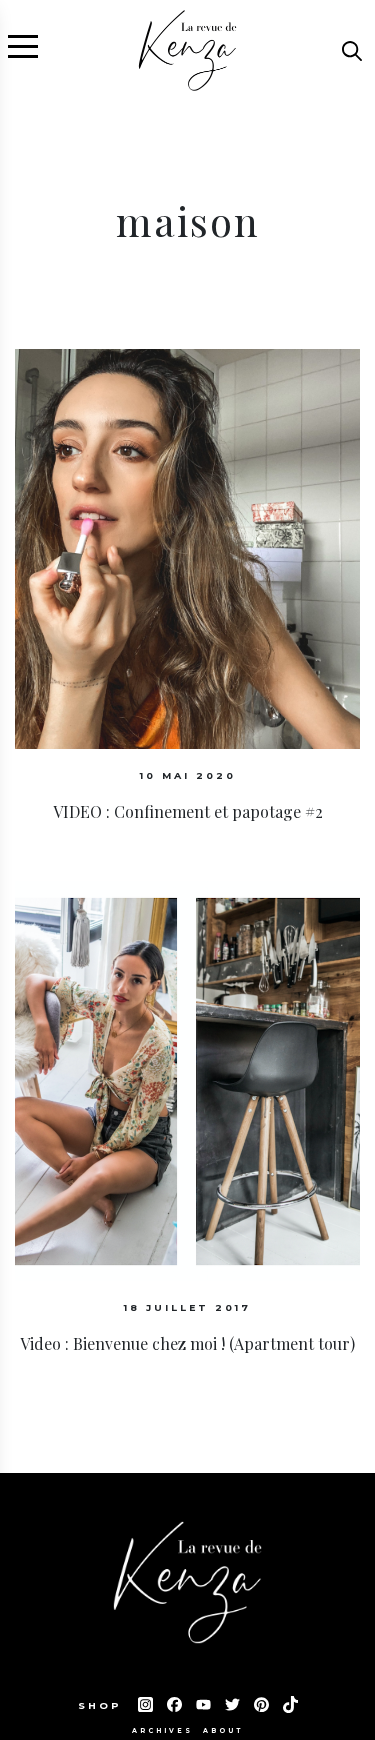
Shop (103, 1705)
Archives (162, 1731)
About (223, 1731)
